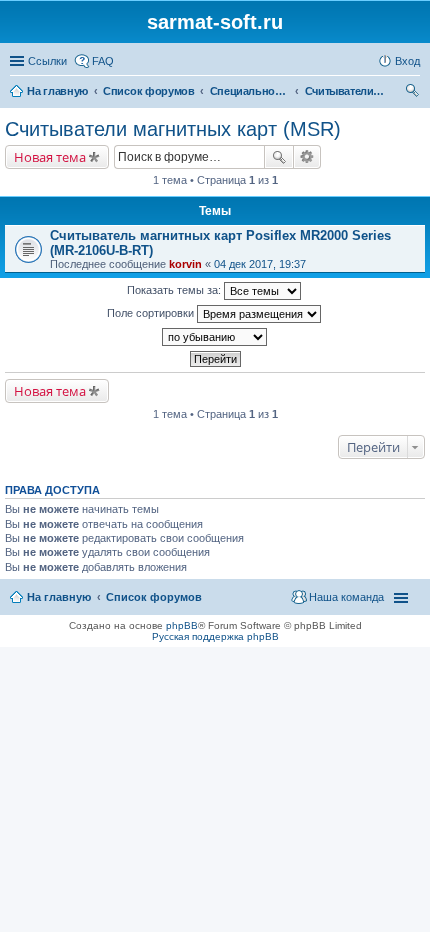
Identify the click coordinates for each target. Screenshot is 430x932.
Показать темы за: (175, 290)
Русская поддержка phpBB (215, 636)
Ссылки (47, 61)
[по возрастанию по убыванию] (215, 337)
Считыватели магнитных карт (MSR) (173, 129)
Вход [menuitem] (407, 61)
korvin (185, 264)
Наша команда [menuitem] (346, 597)
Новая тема (50, 157)
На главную (59, 597)
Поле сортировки (152, 313)
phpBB (182, 625)
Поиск (279, 157)
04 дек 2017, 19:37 (260, 264)
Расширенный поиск (307, 157)
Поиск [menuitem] (414, 93)
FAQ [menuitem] (103, 61)
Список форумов (154, 597)
